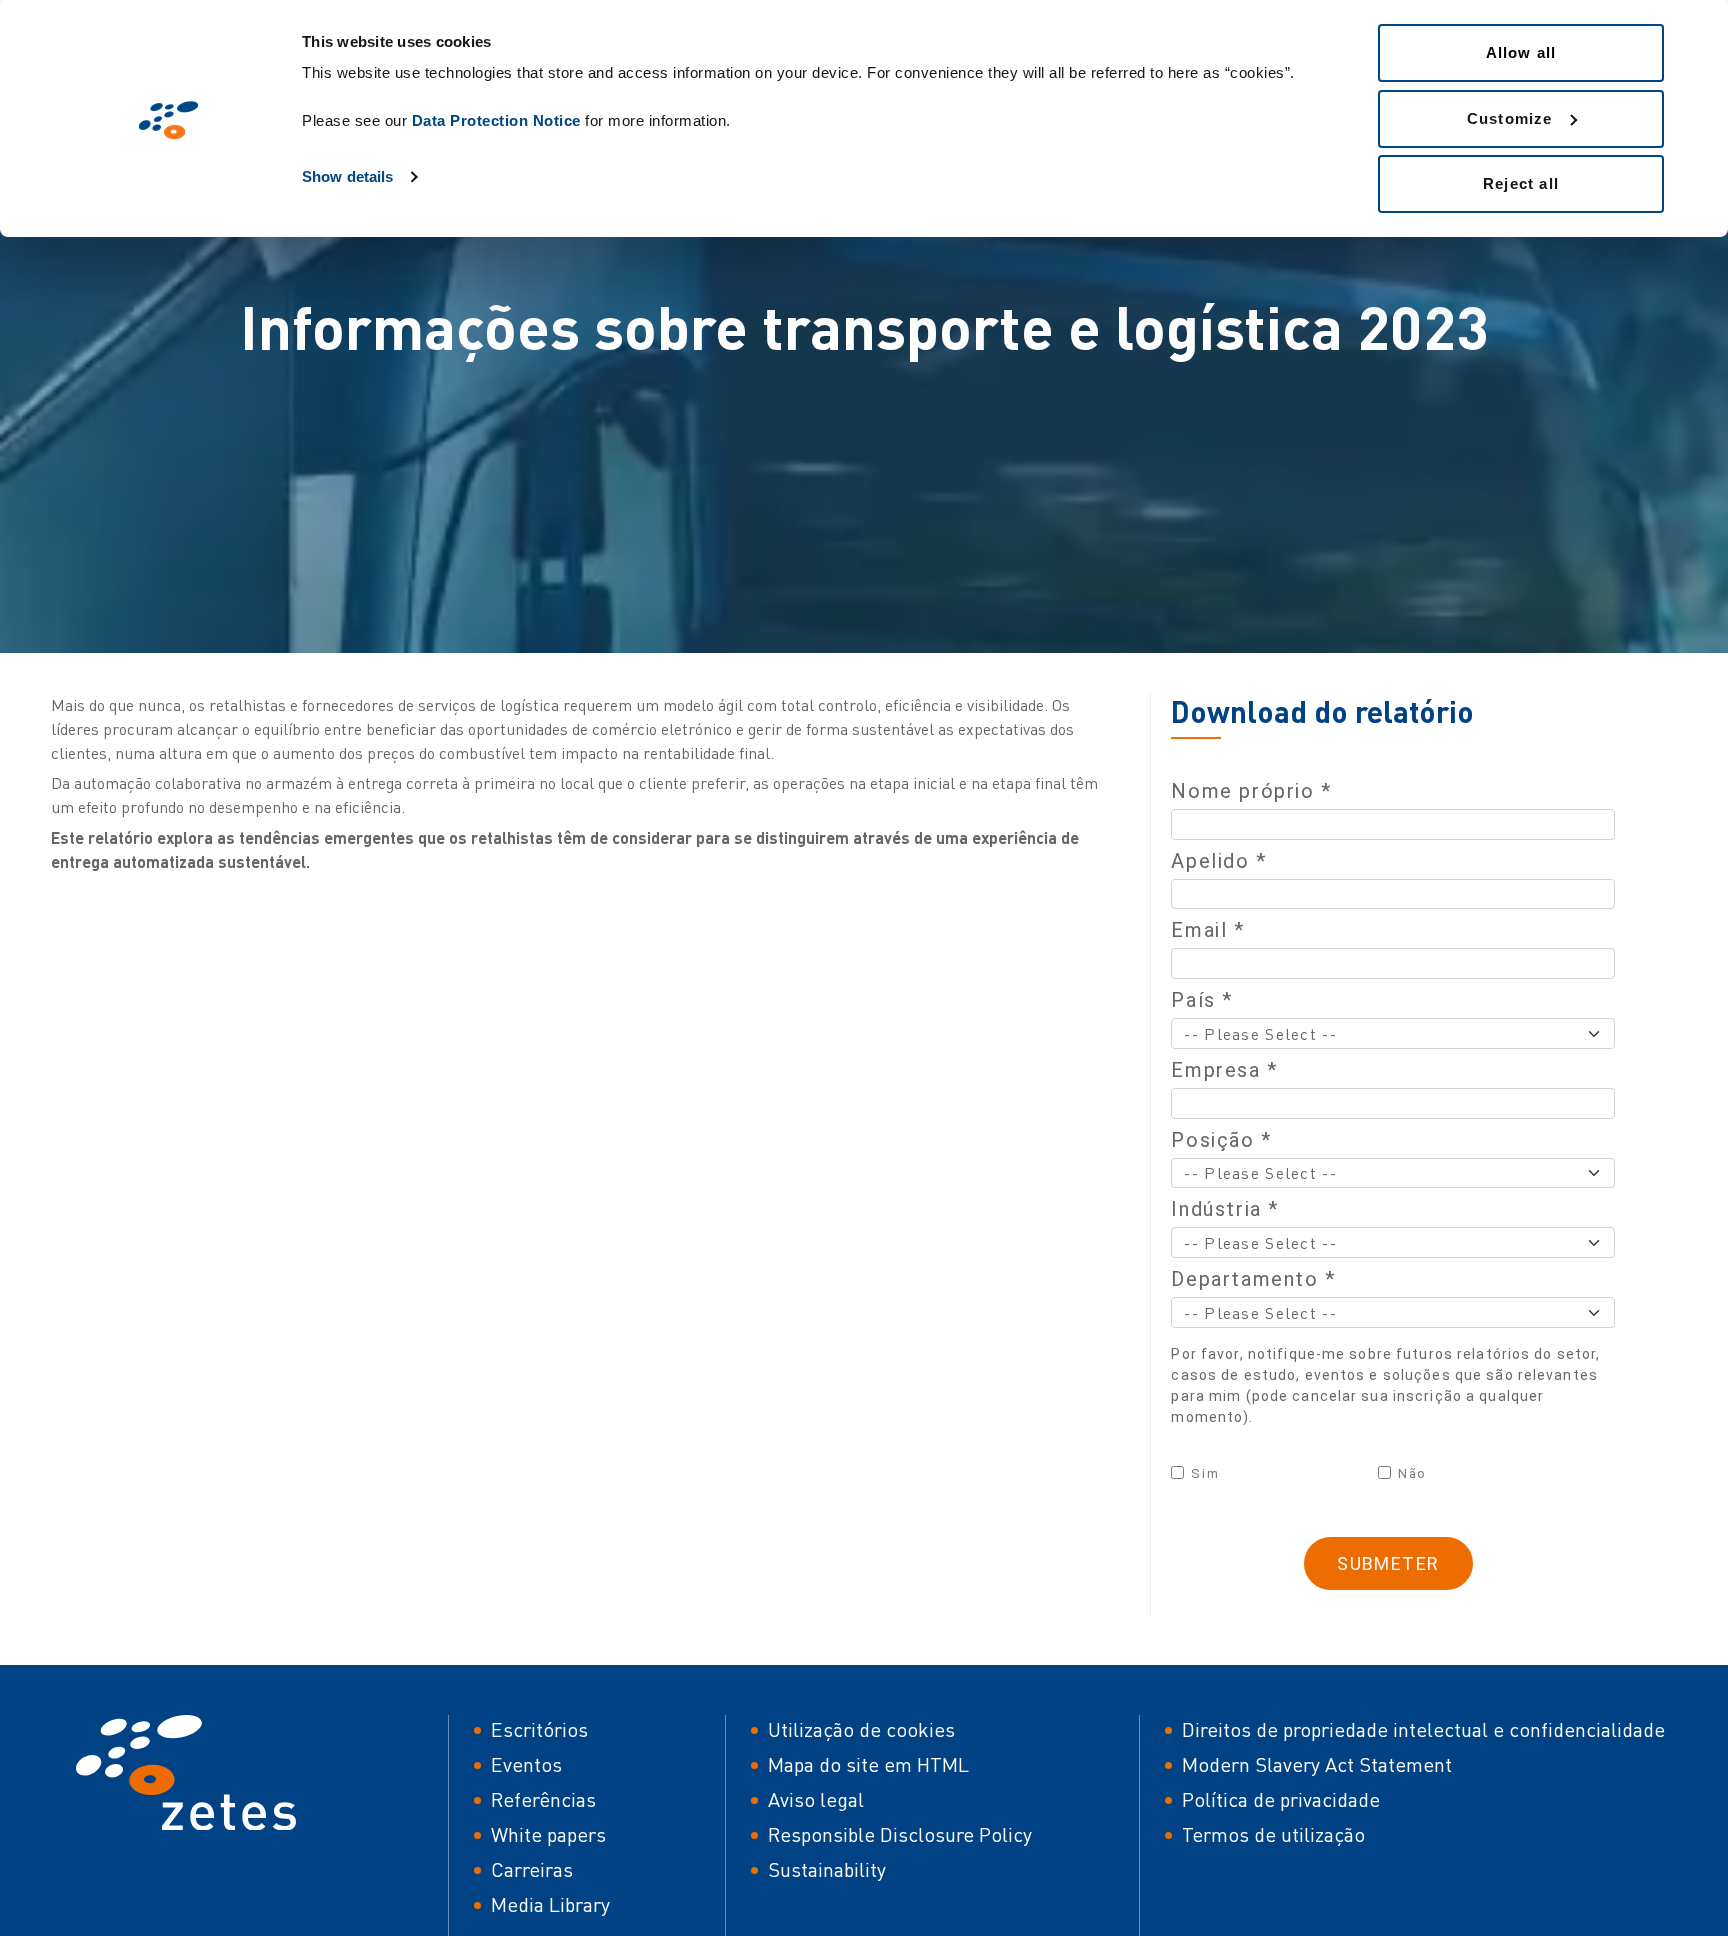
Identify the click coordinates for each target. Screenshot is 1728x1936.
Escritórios (539, 1729)
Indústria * (1225, 1209)
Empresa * (1224, 1070)
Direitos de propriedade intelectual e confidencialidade (1423, 1729)
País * (1202, 1000)
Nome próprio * (1251, 791)
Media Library (550, 1904)
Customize (1510, 118)
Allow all (1521, 52)
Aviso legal (816, 1799)
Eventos (526, 1764)
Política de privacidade (1281, 1799)
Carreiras (532, 1869)
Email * (1207, 930)
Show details (347, 176)
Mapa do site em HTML (868, 1764)
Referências (543, 1799)
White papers (548, 1834)
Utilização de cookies (861, 1729)
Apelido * (1218, 861)
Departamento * (1253, 1279)
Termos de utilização (1273, 1834)
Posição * (1221, 1140)
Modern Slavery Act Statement (1317, 1764)
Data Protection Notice (496, 120)
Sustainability (827, 1869)
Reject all (1521, 183)
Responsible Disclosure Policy (900, 1834)
